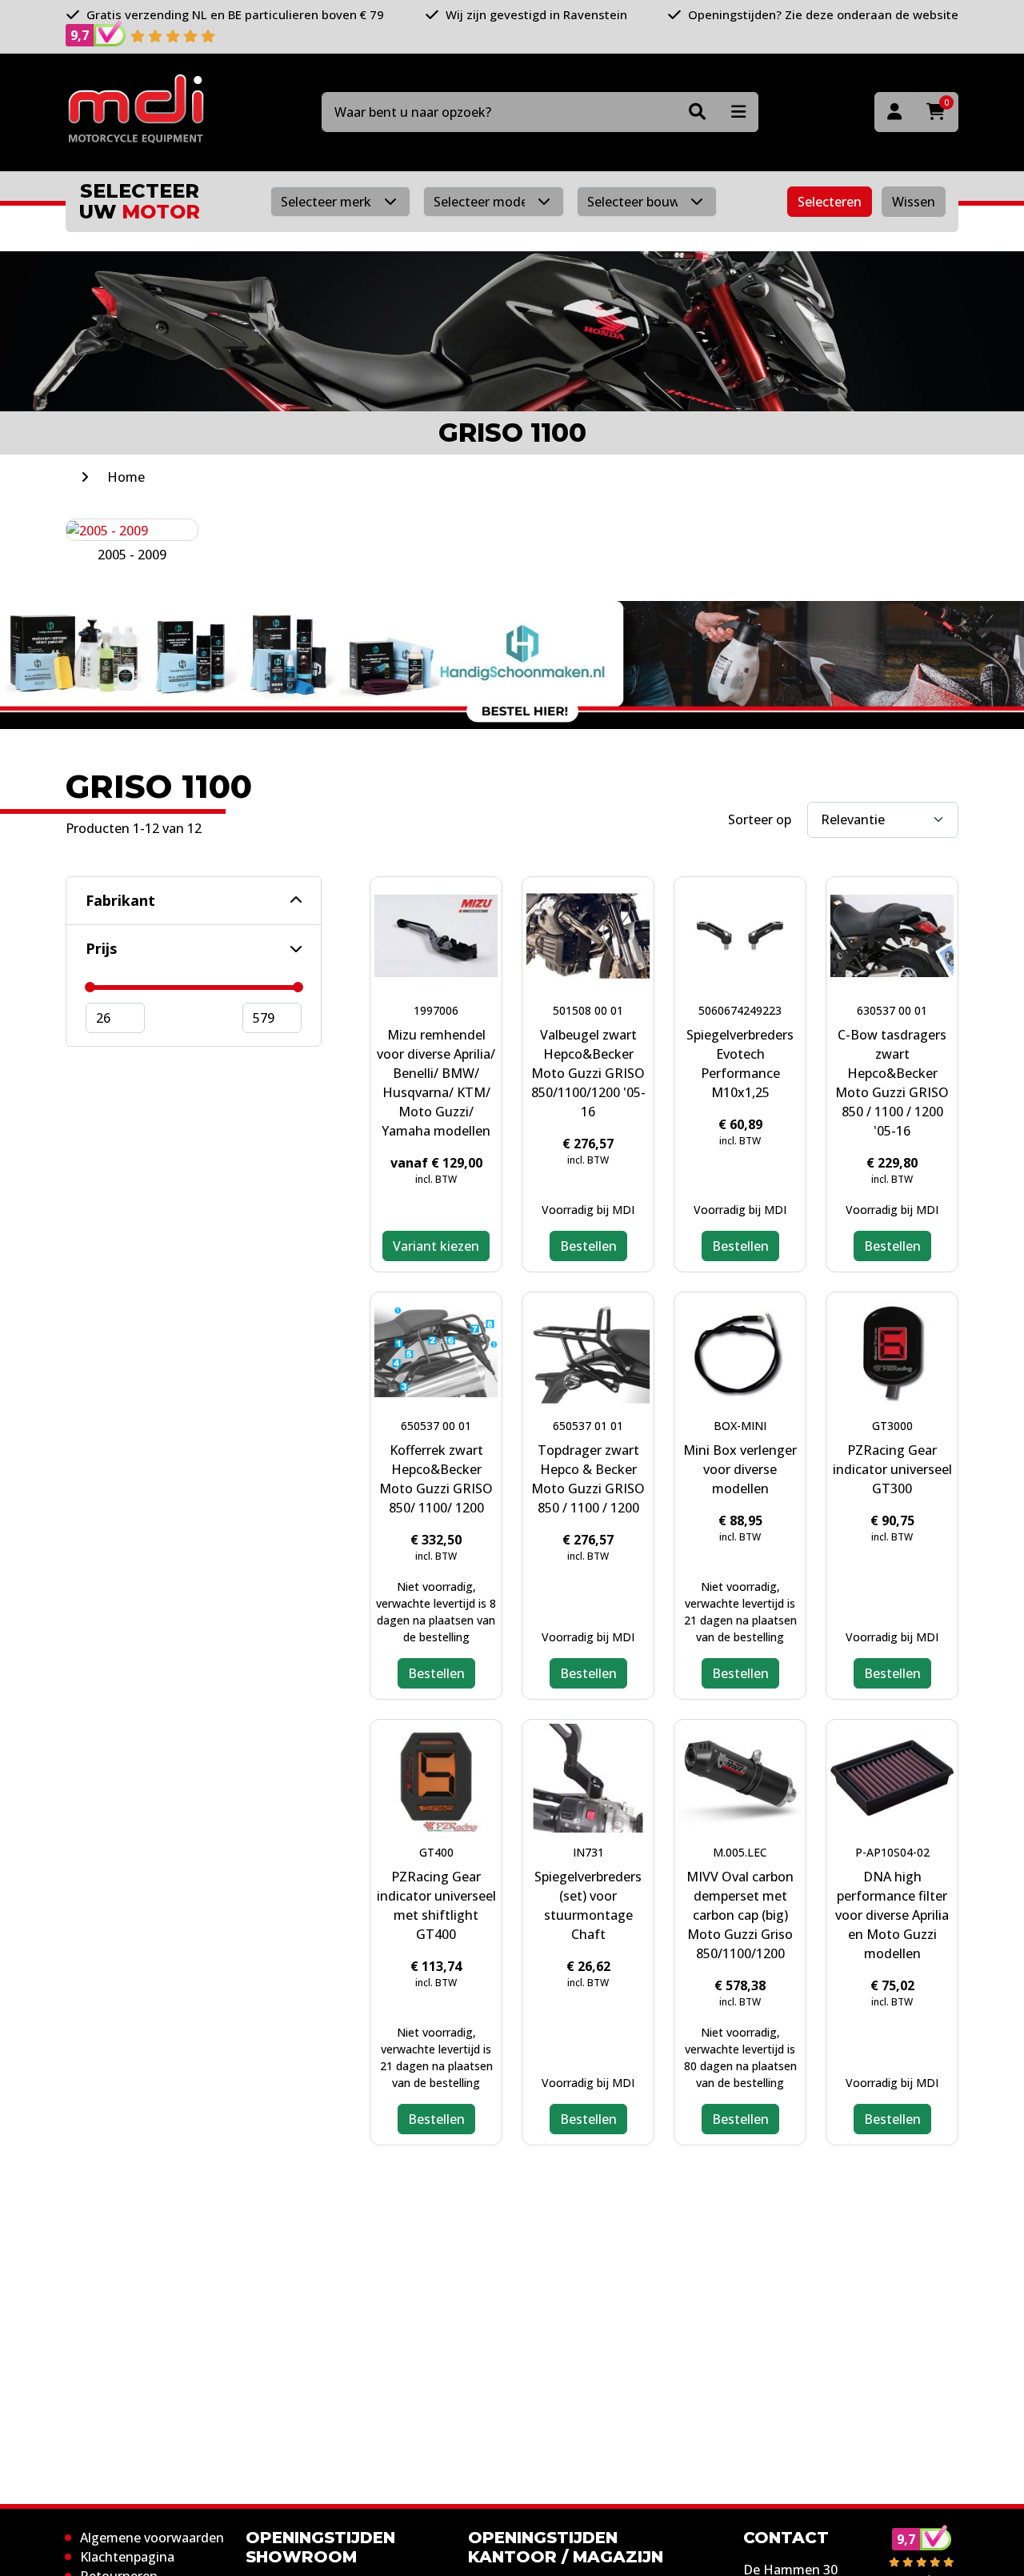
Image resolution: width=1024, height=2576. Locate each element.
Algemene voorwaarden (152, 2538)
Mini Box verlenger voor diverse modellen (740, 1469)
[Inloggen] (894, 112)
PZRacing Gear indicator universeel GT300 (892, 1469)
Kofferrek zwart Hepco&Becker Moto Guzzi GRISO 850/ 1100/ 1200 (436, 1479)
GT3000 (892, 1426)
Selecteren (830, 202)
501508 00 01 (588, 1010)
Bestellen (588, 1246)
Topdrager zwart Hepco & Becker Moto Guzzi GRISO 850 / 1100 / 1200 (588, 1479)
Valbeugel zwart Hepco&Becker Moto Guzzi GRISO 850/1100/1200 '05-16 (588, 1073)
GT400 (436, 1852)
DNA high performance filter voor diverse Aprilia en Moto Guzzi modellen (892, 1915)
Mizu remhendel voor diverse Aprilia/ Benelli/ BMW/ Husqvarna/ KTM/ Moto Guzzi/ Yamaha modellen (436, 1083)
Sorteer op (760, 819)
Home (126, 477)
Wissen (914, 202)
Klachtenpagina (127, 2557)
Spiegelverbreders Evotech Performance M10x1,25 (740, 1064)
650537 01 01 (588, 1426)
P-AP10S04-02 (892, 1852)
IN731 (588, 1852)
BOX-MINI (740, 1426)
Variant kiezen (436, 1246)
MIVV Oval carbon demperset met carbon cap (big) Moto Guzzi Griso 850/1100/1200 (740, 1915)
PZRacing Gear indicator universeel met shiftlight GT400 (436, 1905)
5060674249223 (740, 1010)
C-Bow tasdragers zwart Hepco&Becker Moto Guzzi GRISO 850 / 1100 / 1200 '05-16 (892, 1083)
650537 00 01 (436, 1426)
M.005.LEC (740, 1852)
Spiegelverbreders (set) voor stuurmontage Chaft (588, 1905)
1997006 (436, 1010)
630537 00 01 (892, 1010)
